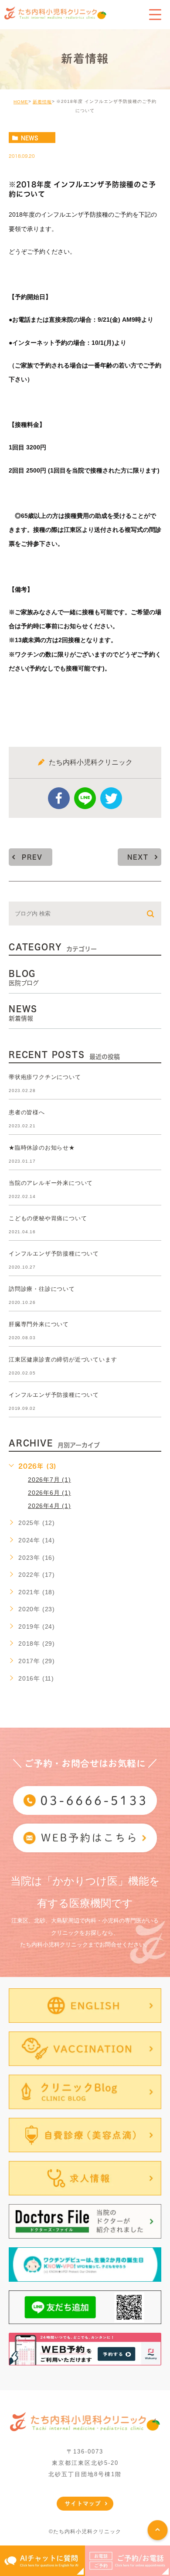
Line (85, 798)
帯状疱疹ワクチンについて (45, 1077)
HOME (21, 102)
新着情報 (42, 102)
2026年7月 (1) (49, 1480)
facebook (59, 798)
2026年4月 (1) (49, 1506)
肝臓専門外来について (39, 1325)
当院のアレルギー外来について (51, 1183)
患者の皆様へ (27, 1113)
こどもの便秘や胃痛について (48, 1219)
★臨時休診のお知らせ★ (42, 1148)
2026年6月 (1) (49, 1493)
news (30, 138)
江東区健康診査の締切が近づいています (63, 1360)
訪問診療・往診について (42, 1289)
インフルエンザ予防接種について (54, 1254)
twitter (111, 798)
